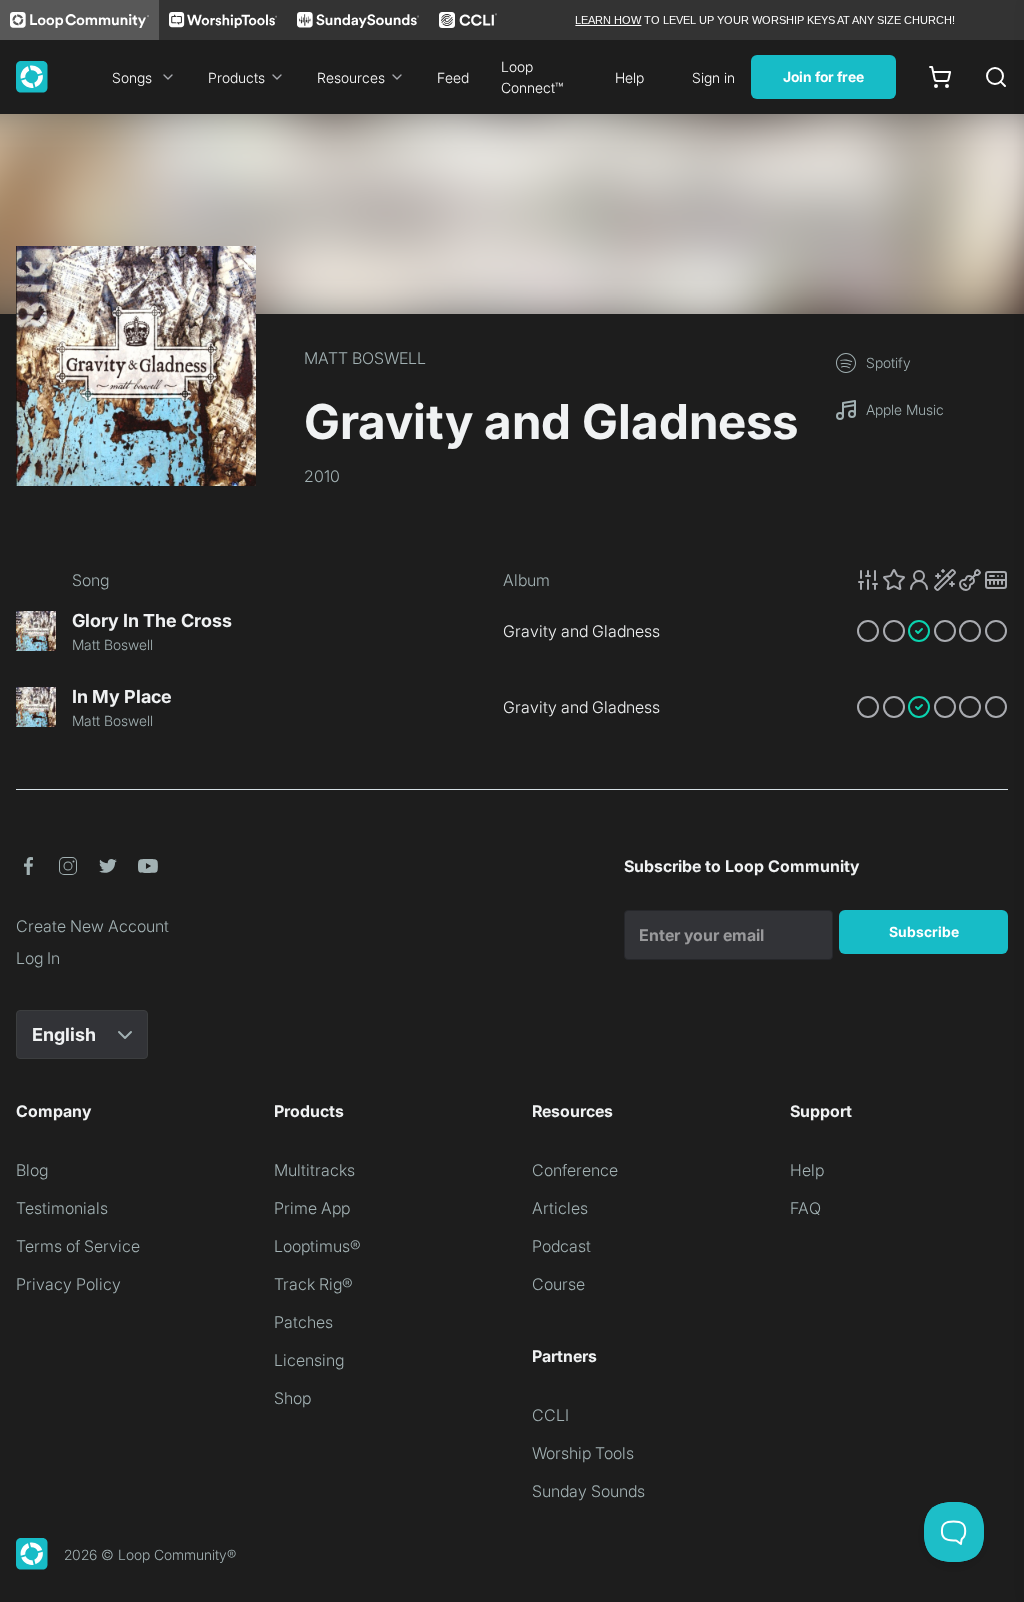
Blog (32, 1170)
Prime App (312, 1208)
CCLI (550, 1415)
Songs (132, 77)
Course (558, 1284)
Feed (453, 77)
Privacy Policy (68, 1284)
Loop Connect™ (532, 77)
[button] (932, 580)
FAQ (805, 1208)
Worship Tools (583, 1453)
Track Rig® (313, 1284)
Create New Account (92, 926)
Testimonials (62, 1208)
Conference (575, 1170)
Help (629, 77)
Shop (292, 1398)
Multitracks (314, 1170)
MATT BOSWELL (365, 358)
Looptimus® (317, 1246)
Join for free (823, 76)
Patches (303, 1322)
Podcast (561, 1246)
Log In (38, 958)
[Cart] (940, 77)
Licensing (309, 1360)
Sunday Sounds (588, 1491)
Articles (560, 1208)
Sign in (713, 77)
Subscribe (924, 931)
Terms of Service (78, 1246)
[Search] (996, 77)
